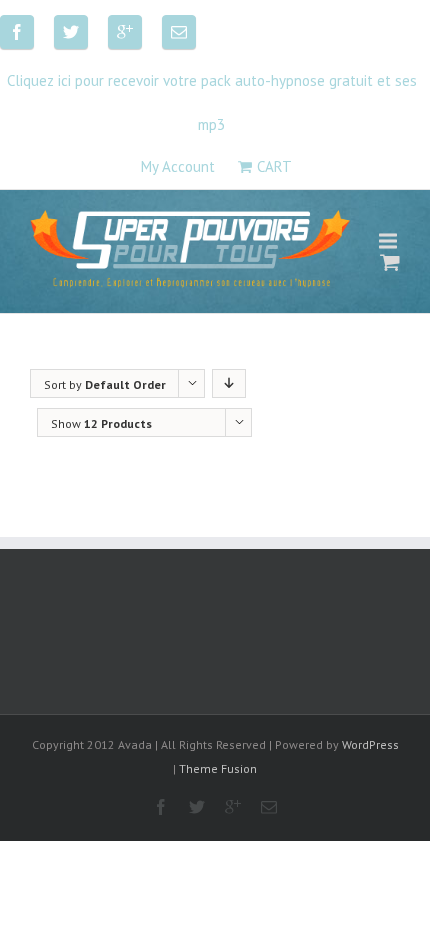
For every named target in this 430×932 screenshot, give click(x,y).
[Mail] (179, 32)
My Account (178, 166)
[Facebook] (17, 32)
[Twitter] (71, 32)
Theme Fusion (218, 768)
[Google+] (125, 32)
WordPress (370, 744)
